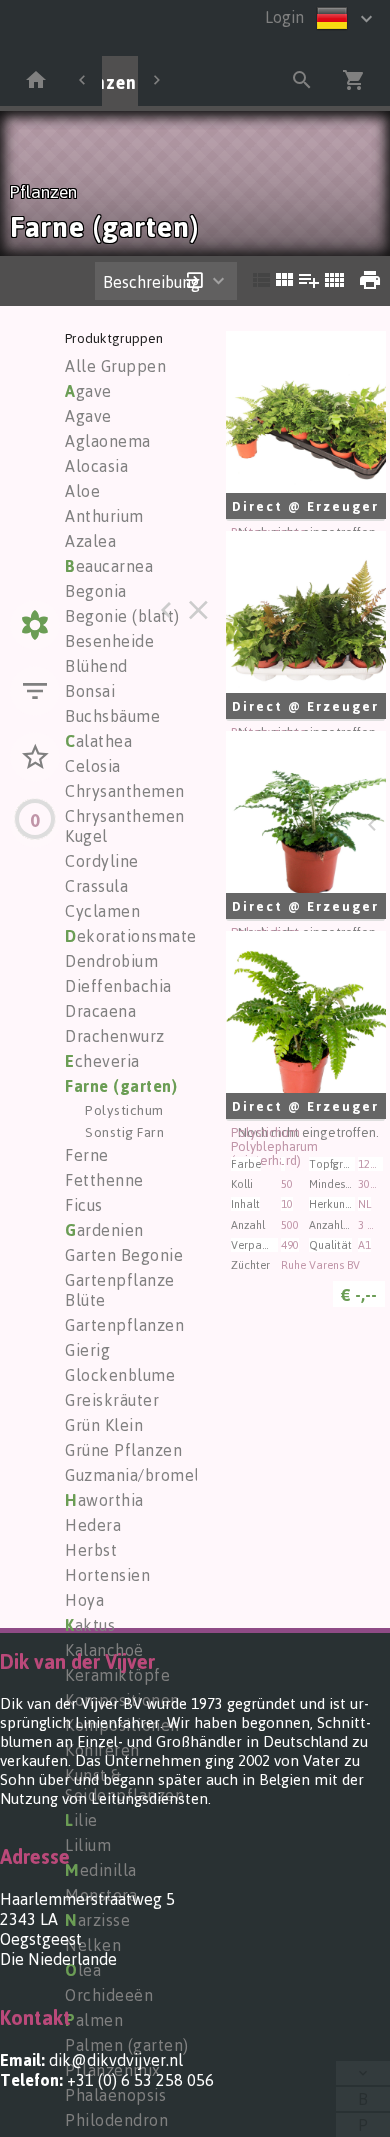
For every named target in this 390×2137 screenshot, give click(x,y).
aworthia (104, 1500)
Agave (88, 416)
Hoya (84, 1600)
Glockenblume (120, 1375)
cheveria (102, 1061)
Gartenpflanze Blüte (120, 1290)
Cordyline (102, 861)
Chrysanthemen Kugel (125, 826)
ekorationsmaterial (143, 936)
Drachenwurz (115, 1036)
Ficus (84, 1205)
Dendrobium (111, 961)
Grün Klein (104, 1425)
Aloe (82, 491)
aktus (90, 1625)
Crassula (96, 886)
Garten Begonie (124, 1255)
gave (88, 391)
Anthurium (104, 516)
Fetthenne (104, 1180)
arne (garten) (121, 1086)
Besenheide (109, 641)
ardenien (104, 1230)
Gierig (87, 1350)
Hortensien (107, 1575)
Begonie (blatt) (122, 616)
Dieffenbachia (118, 986)
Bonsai (90, 691)
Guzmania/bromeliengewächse (181, 1475)
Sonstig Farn (124, 1131)
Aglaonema (108, 441)
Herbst (91, 1550)
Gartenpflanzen (124, 1325)
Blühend (96, 666)
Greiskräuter (112, 1400)
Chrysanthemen (125, 791)
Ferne (87, 1155)
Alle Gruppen (115, 366)
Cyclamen (102, 911)
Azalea (90, 541)
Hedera (93, 1525)
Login (284, 17)
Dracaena (100, 1011)
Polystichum (124, 1109)
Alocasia (96, 466)
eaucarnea (109, 566)
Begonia (96, 591)
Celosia (93, 766)
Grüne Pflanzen (123, 1450)
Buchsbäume (112, 716)
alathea (98, 741)
